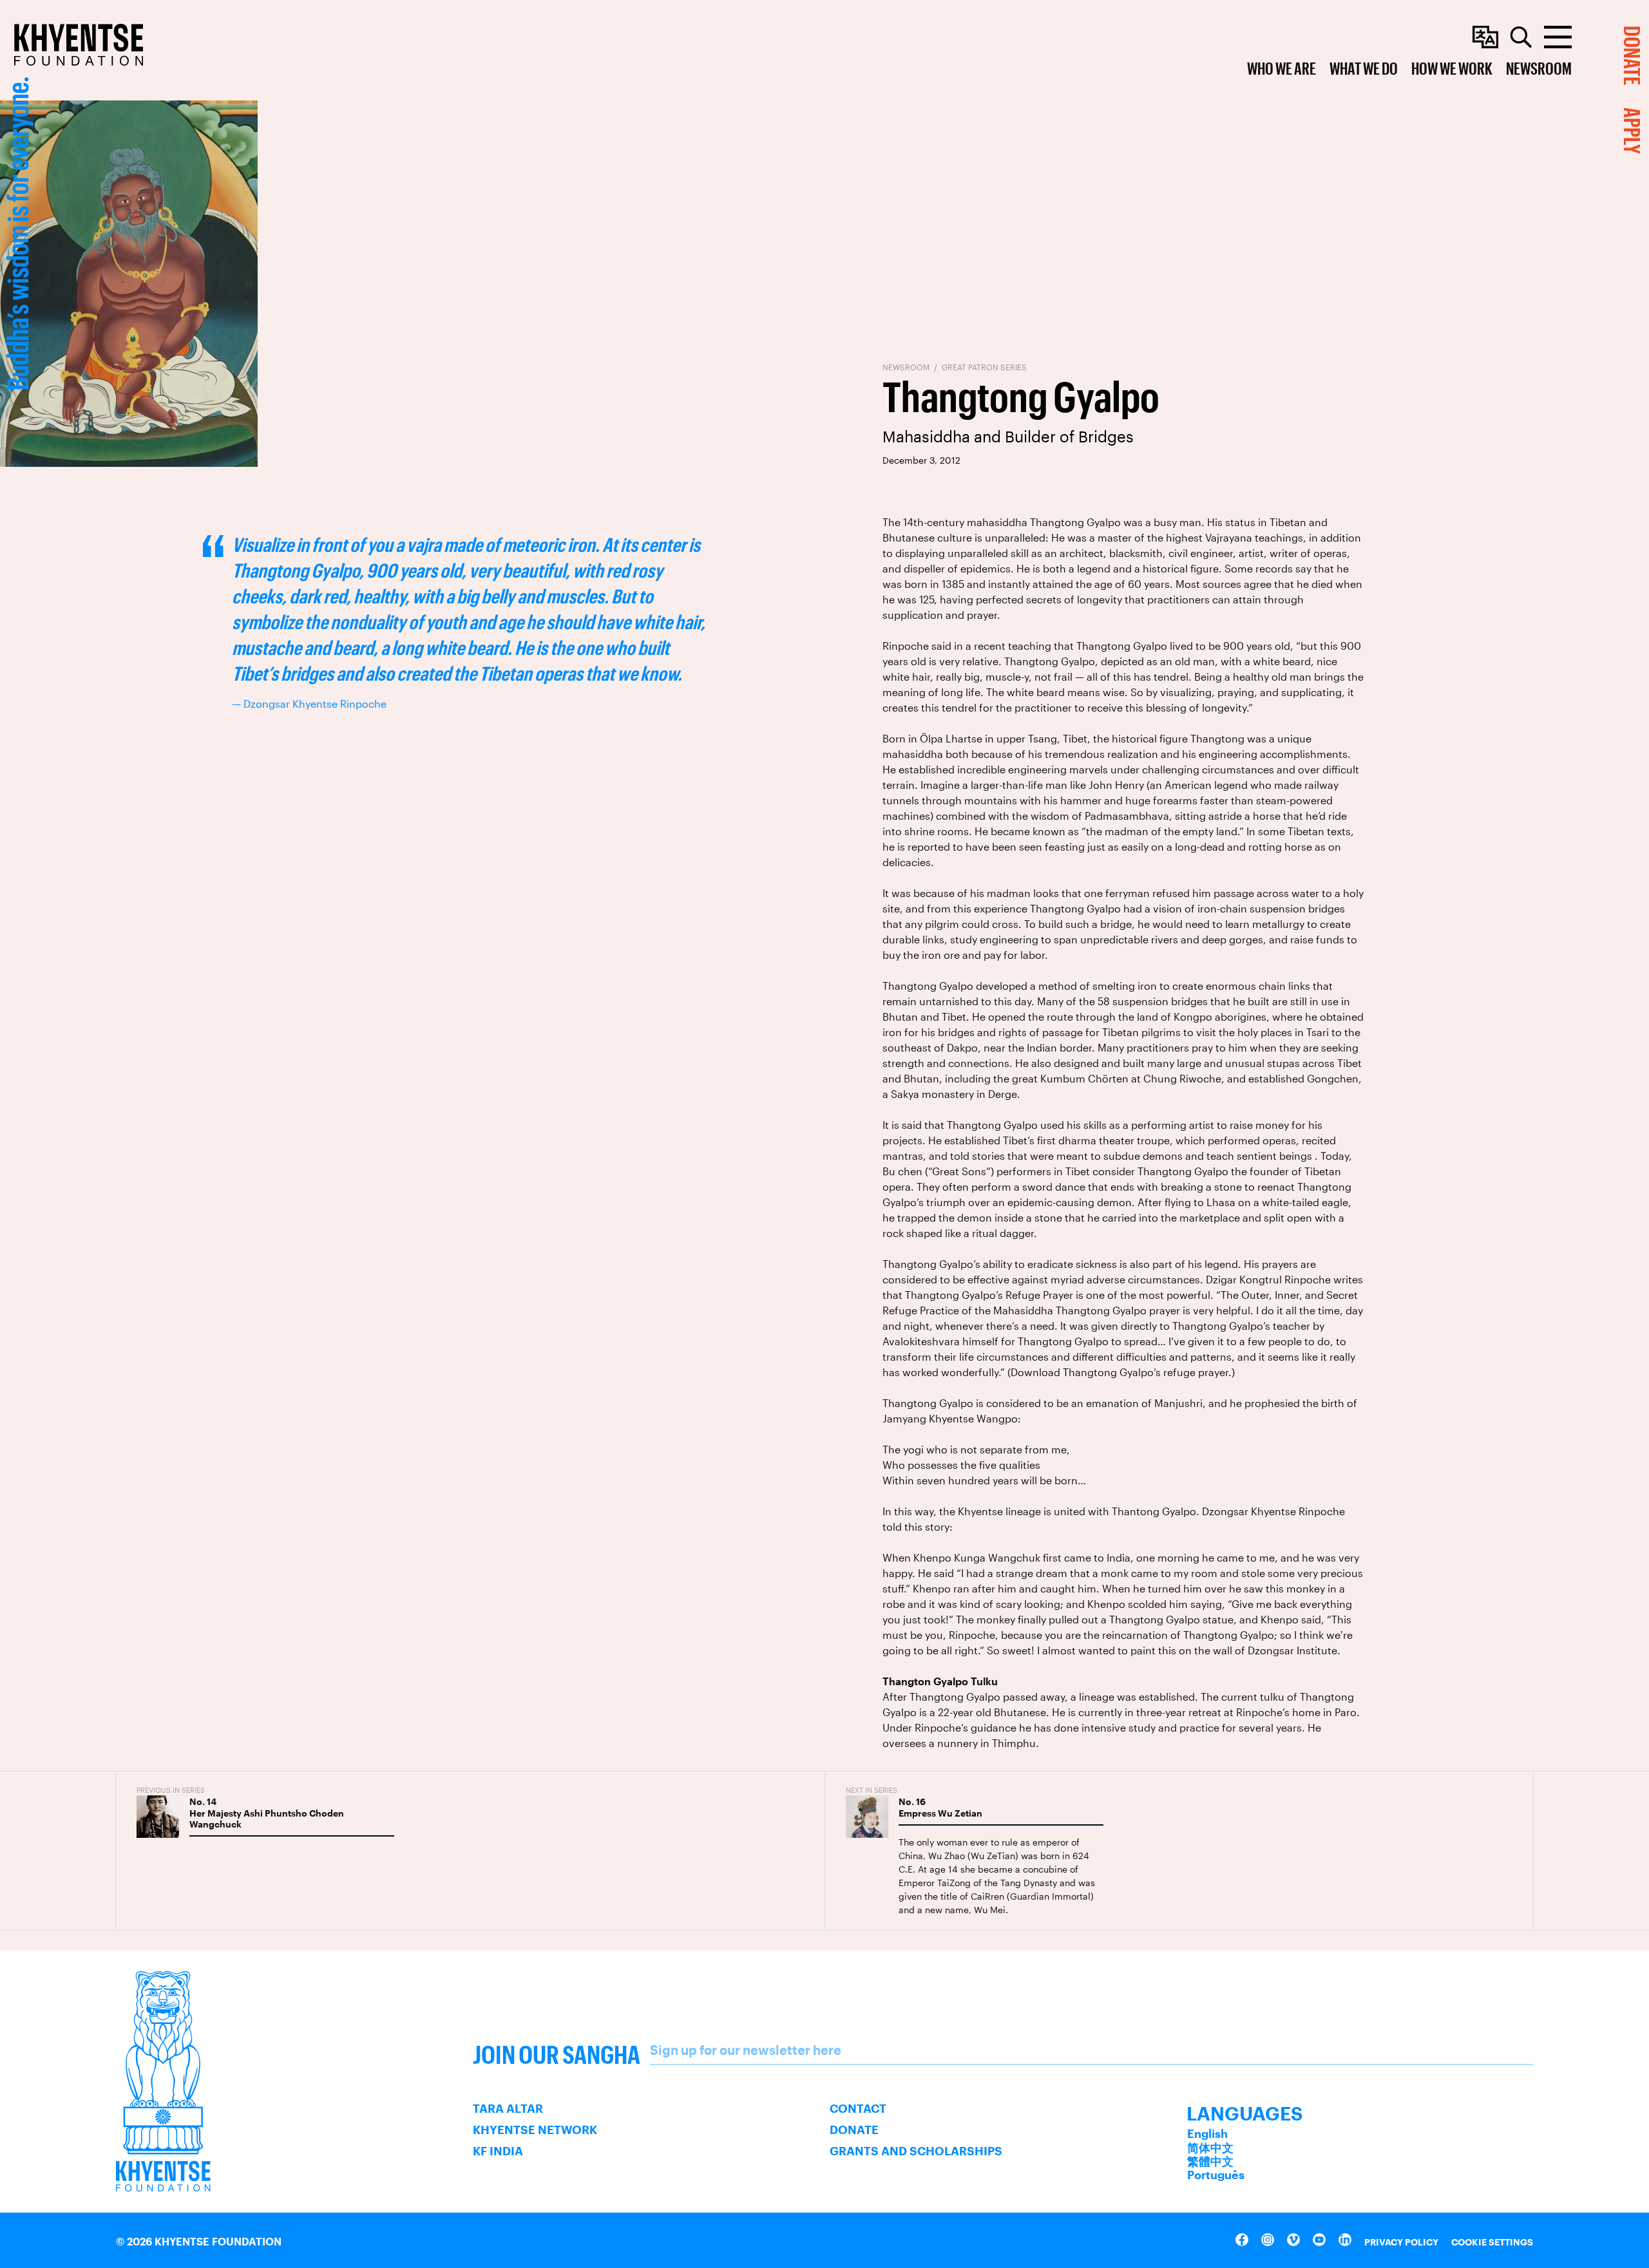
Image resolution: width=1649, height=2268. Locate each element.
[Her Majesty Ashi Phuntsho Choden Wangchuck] (158, 1817)
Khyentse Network (535, 2130)
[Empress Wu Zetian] (867, 1817)
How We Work (1452, 68)
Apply (1633, 131)
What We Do (1364, 68)
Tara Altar (508, 2108)
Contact (858, 2108)
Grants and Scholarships (916, 2151)
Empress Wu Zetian (940, 1813)
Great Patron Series (984, 367)
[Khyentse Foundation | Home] (79, 45)
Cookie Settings (1492, 2242)
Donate (854, 2130)
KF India (498, 2151)
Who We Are (1282, 68)
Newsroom (1539, 68)
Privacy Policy (1401, 2242)
